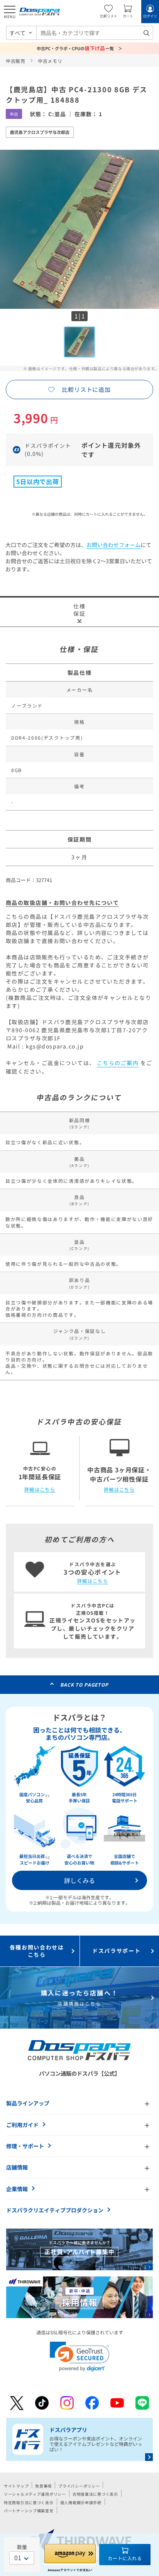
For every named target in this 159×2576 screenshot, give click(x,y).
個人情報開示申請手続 (81, 2502)
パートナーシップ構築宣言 (29, 2511)
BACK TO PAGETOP (84, 1684)
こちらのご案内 (118, 1063)
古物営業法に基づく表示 (95, 2494)
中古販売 (16, 61)
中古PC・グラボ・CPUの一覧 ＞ (80, 48)
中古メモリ (50, 61)
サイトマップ (16, 2486)
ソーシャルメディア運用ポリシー (35, 2494)
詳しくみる (79, 1880)
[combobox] (95, 33)
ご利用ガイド (22, 2125)
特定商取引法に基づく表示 (29, 2502)
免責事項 (43, 2486)
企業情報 (17, 2189)
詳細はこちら (40, 1489)
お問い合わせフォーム (113, 545)
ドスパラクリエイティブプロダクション (55, 2210)
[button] (80, 2357)
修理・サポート (25, 2146)
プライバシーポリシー (79, 2486)
